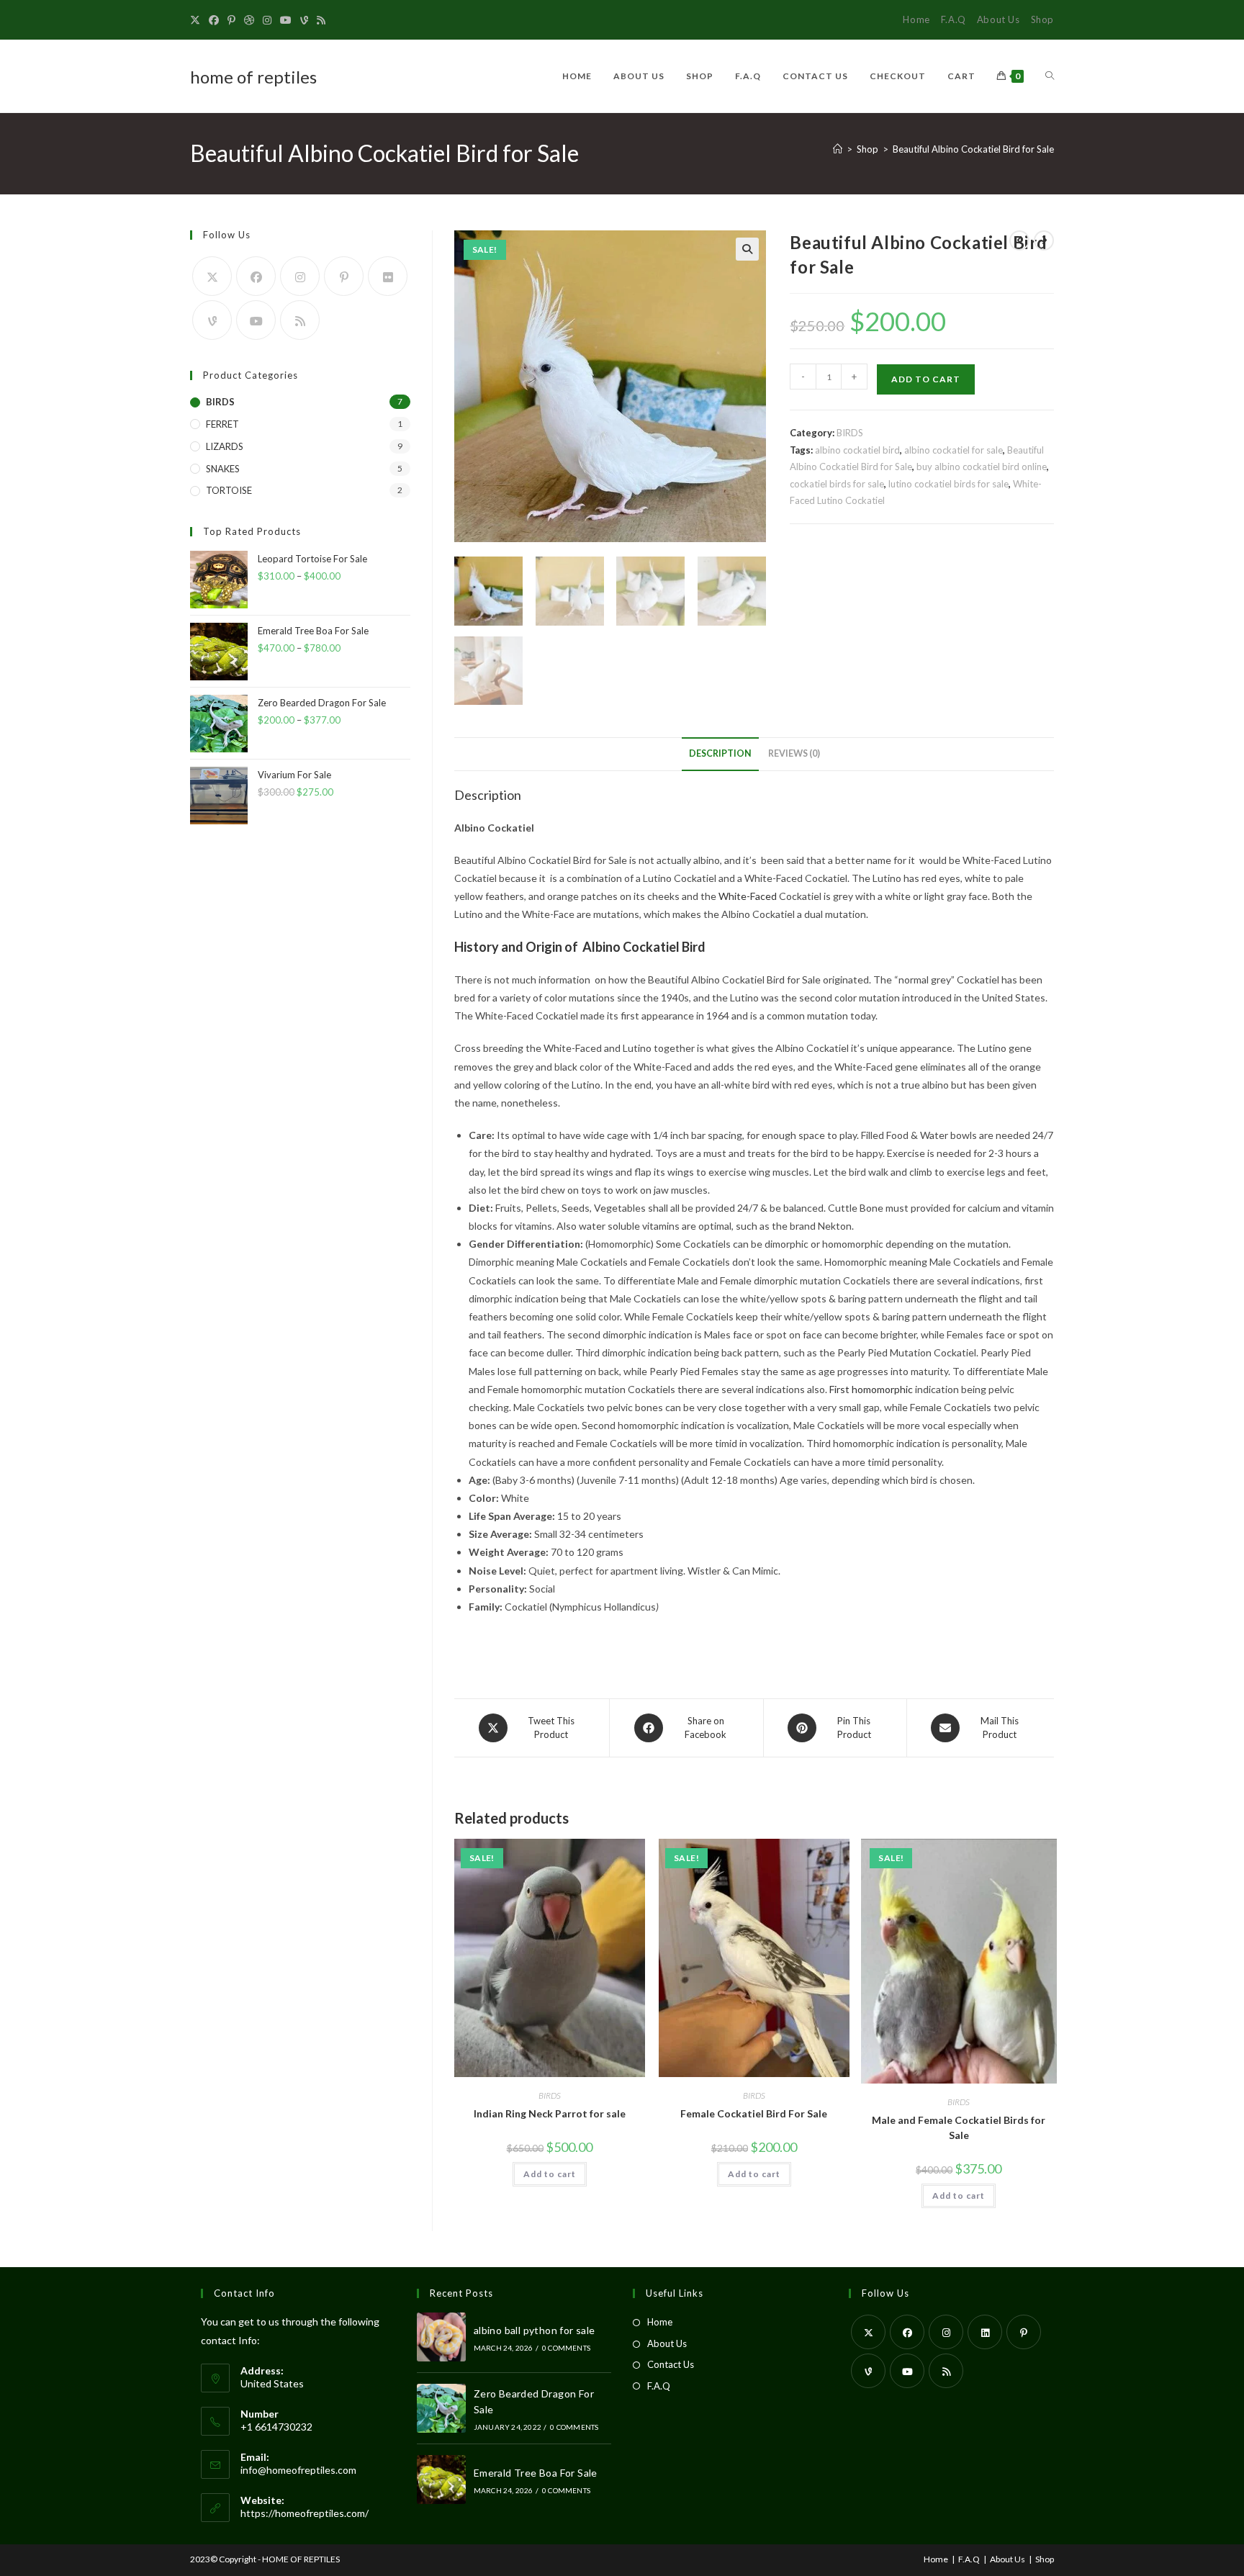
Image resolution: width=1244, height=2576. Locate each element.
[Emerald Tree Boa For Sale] (441, 2480)
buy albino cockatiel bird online (982, 467)
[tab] (720, 754)
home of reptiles (253, 77)
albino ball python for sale (535, 2330)
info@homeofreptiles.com (298, 2470)
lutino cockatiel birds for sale (948, 484)
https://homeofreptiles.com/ (305, 2513)
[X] (197, 20)
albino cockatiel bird (857, 450)
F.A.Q (954, 19)
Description (720, 753)
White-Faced (748, 896)
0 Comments (566, 2348)
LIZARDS (225, 446)
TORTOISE (229, 490)
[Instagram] (267, 20)
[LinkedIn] (985, 2332)
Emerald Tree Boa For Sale (536, 2473)
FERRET (222, 424)
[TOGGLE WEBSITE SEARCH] (1050, 76)
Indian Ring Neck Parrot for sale (550, 2113)
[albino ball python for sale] (441, 2337)
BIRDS (850, 433)
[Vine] (304, 20)
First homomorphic (871, 1389)
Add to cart (926, 379)
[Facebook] (214, 20)
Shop (1042, 19)
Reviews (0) (794, 753)
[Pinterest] (231, 20)
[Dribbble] (249, 20)
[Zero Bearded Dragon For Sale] (441, 2408)
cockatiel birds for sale (837, 484)
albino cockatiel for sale (954, 450)
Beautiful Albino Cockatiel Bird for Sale (973, 149)
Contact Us (671, 2364)
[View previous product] (1019, 240)
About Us (999, 19)
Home (916, 19)
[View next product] (1044, 240)
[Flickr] (388, 276)
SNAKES (223, 469)
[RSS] (321, 20)
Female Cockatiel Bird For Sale (754, 2113)
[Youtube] (286, 20)
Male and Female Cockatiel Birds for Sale (959, 2127)
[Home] (838, 149)
